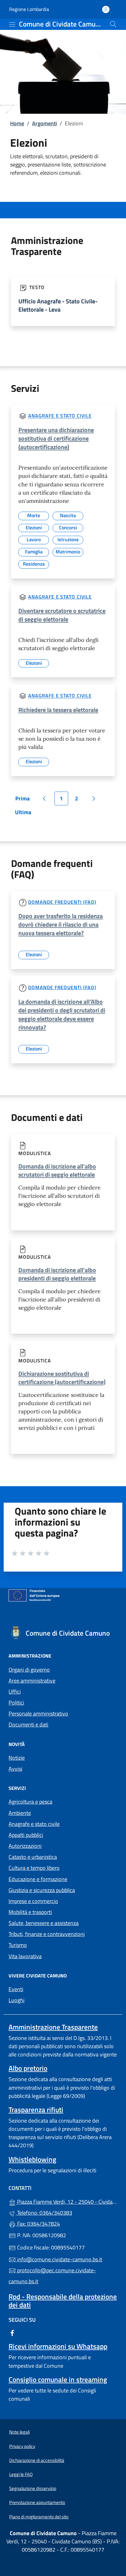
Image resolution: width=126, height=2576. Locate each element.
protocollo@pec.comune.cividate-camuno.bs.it (52, 2276)
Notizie (17, 1758)
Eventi (16, 1989)
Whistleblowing (32, 2159)
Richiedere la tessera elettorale (58, 710)
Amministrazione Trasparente (53, 2027)
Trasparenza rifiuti (36, 2110)
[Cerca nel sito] (113, 24)
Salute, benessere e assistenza (44, 1923)
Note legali (19, 2432)
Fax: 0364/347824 (38, 2224)
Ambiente (20, 1813)
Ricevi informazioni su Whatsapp (58, 2346)
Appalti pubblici (26, 1835)
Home (17, 123)
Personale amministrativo (38, 1714)
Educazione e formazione (38, 1879)
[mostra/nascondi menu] (12, 24)
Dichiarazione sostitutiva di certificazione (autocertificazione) (62, 1378)
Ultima (25, 814)
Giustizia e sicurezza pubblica (42, 1890)
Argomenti (44, 123)
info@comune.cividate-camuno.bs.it (59, 2259)
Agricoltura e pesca (30, 1802)
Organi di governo (29, 1670)
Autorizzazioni (25, 1846)
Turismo (18, 1945)
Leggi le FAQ (21, 2474)
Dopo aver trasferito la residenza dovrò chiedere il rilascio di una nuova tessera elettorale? (61, 924)
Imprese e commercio (33, 1901)
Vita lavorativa (25, 1956)
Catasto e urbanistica (33, 1857)
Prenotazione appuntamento (37, 2502)
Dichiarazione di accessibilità (37, 2460)
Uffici (15, 1692)
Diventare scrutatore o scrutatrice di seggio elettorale (62, 615)
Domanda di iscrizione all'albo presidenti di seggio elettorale (57, 1274)
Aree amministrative (32, 1681)
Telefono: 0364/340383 (44, 2213)
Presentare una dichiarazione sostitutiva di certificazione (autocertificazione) (56, 438)
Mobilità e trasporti (30, 1912)
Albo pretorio (28, 2068)
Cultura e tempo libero (34, 1868)
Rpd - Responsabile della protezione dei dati (63, 2301)
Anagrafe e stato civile (60, 416)
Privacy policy (22, 2446)
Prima (24, 800)
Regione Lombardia (29, 9)
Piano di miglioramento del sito (39, 2517)
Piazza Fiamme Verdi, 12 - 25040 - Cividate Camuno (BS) (67, 2201)
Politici (16, 1703)
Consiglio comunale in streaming (58, 2379)
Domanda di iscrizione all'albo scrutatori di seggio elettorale (57, 1170)
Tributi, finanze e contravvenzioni (47, 1934)
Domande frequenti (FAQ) (62, 902)
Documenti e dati (28, 1724)
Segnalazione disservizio (33, 2488)
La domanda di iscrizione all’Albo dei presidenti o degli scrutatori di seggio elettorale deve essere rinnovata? (62, 1014)
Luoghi (17, 2000)
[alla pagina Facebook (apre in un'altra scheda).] (12, 2333)
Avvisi (15, 1769)
